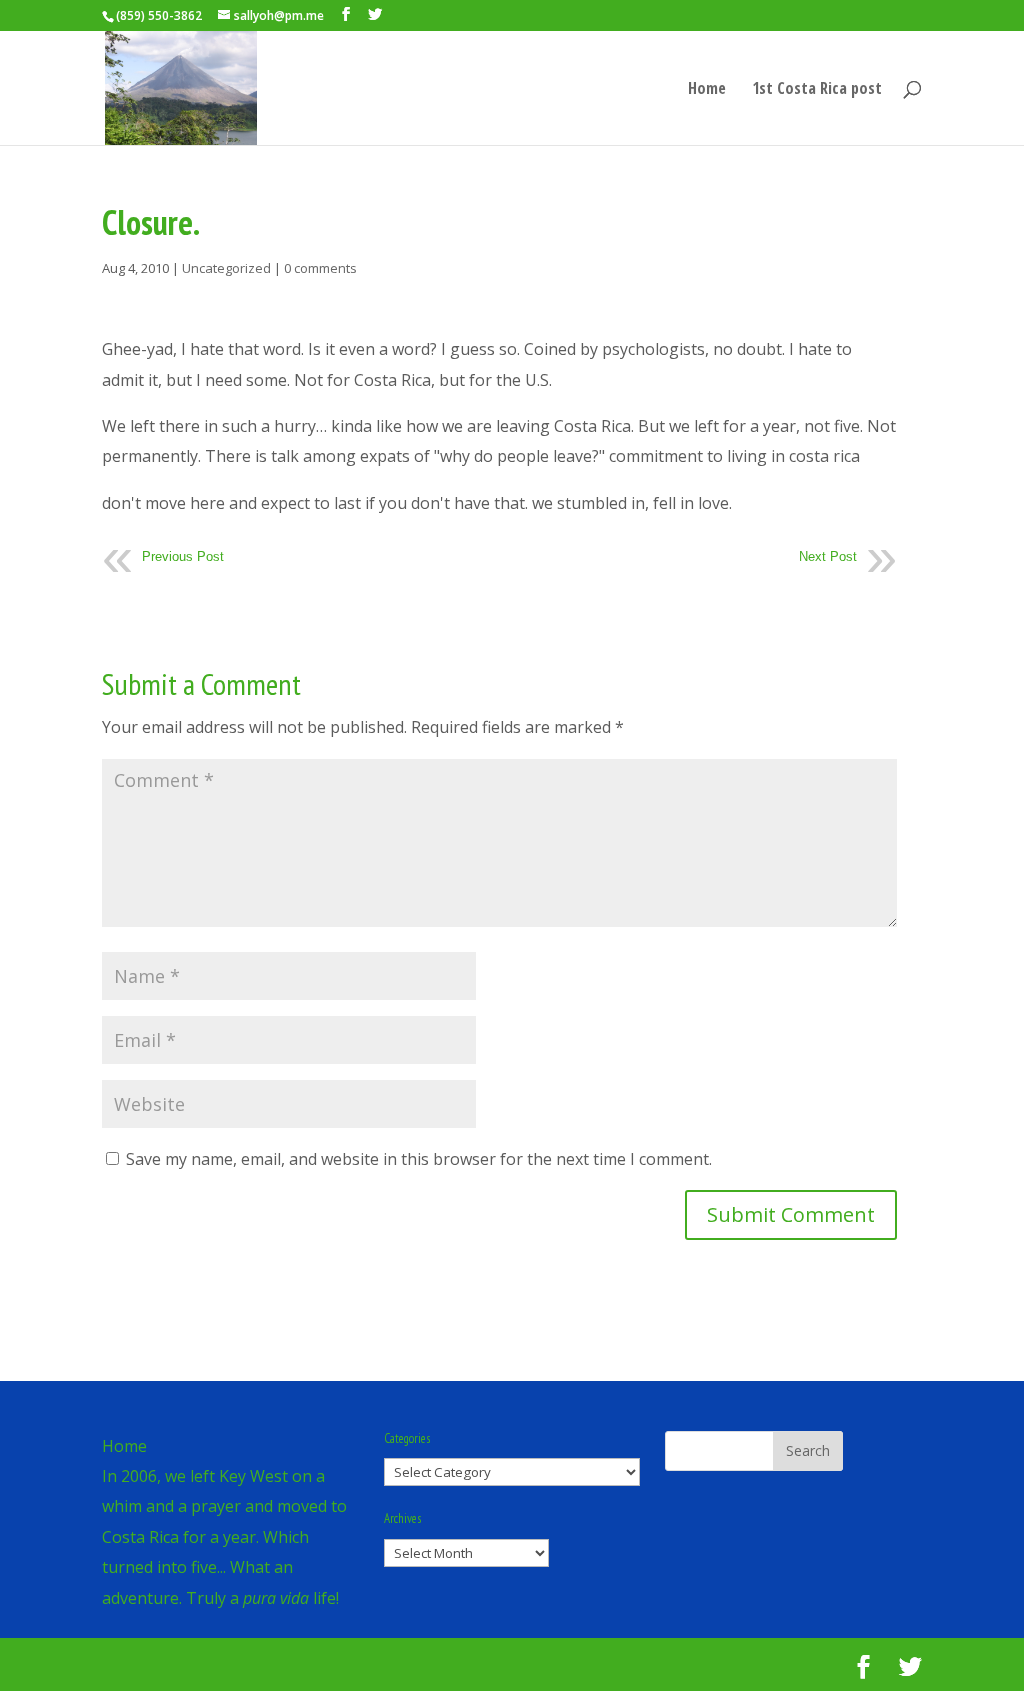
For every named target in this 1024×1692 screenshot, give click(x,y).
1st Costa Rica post (817, 90)
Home (707, 90)
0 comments (320, 268)
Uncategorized (226, 268)
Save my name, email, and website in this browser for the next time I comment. (419, 1159)
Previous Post (183, 556)
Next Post (828, 556)
